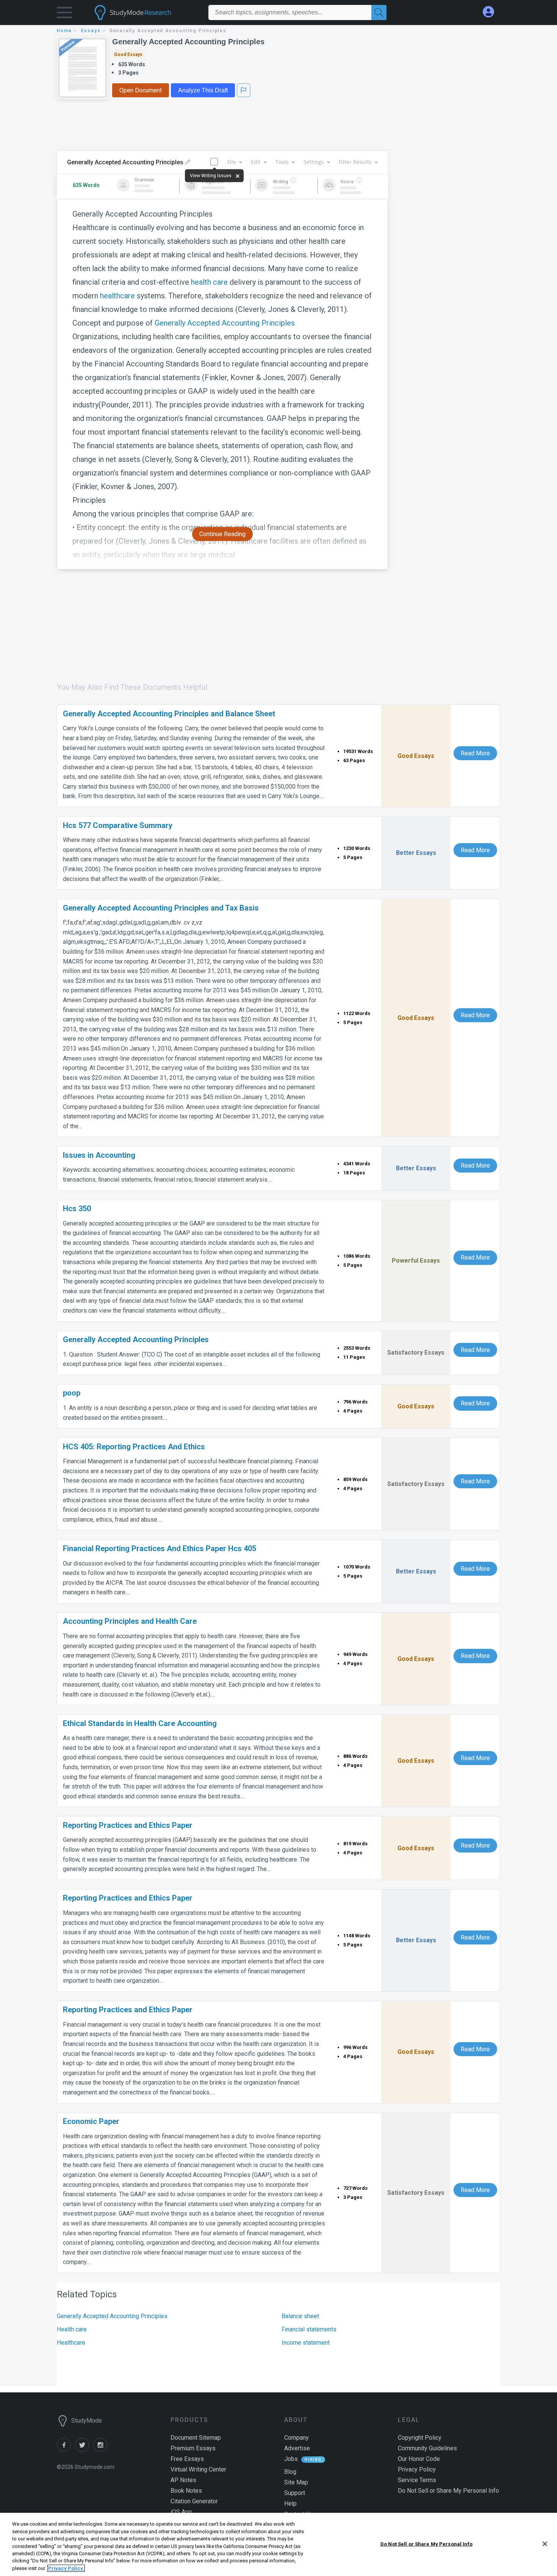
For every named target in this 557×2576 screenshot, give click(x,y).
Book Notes (186, 2491)
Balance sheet (300, 2316)
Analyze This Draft (203, 90)
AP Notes (183, 2480)
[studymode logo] (146, 12)
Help (290, 2503)
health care (209, 282)
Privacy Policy (417, 2469)
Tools (282, 162)
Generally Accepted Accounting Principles (188, 42)
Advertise (297, 2448)
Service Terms (417, 2480)
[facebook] (66, 2450)
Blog (290, 2472)
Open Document (141, 90)
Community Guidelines (427, 2448)
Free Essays (187, 2459)
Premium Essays (193, 2448)
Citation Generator (194, 2501)
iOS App (181, 2512)
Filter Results (355, 162)
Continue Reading (222, 534)
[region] (278, 2544)
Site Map (296, 2482)
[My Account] (491, 12)
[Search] (379, 12)
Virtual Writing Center (198, 2469)
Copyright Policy (420, 2438)
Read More (475, 753)
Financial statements (309, 2329)
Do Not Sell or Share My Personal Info (426, 2544)
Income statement (306, 2343)
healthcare (117, 296)
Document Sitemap (196, 2438)
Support (295, 2493)
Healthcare (71, 2343)
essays (91, 31)
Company (296, 2438)
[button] (64, 14)
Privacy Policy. (66, 2568)
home (64, 31)
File (232, 162)
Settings (314, 162)
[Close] (545, 2544)
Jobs (291, 2459)
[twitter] (84, 2450)
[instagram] (102, 2450)
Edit (256, 162)
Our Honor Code (419, 2459)
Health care (72, 2329)
